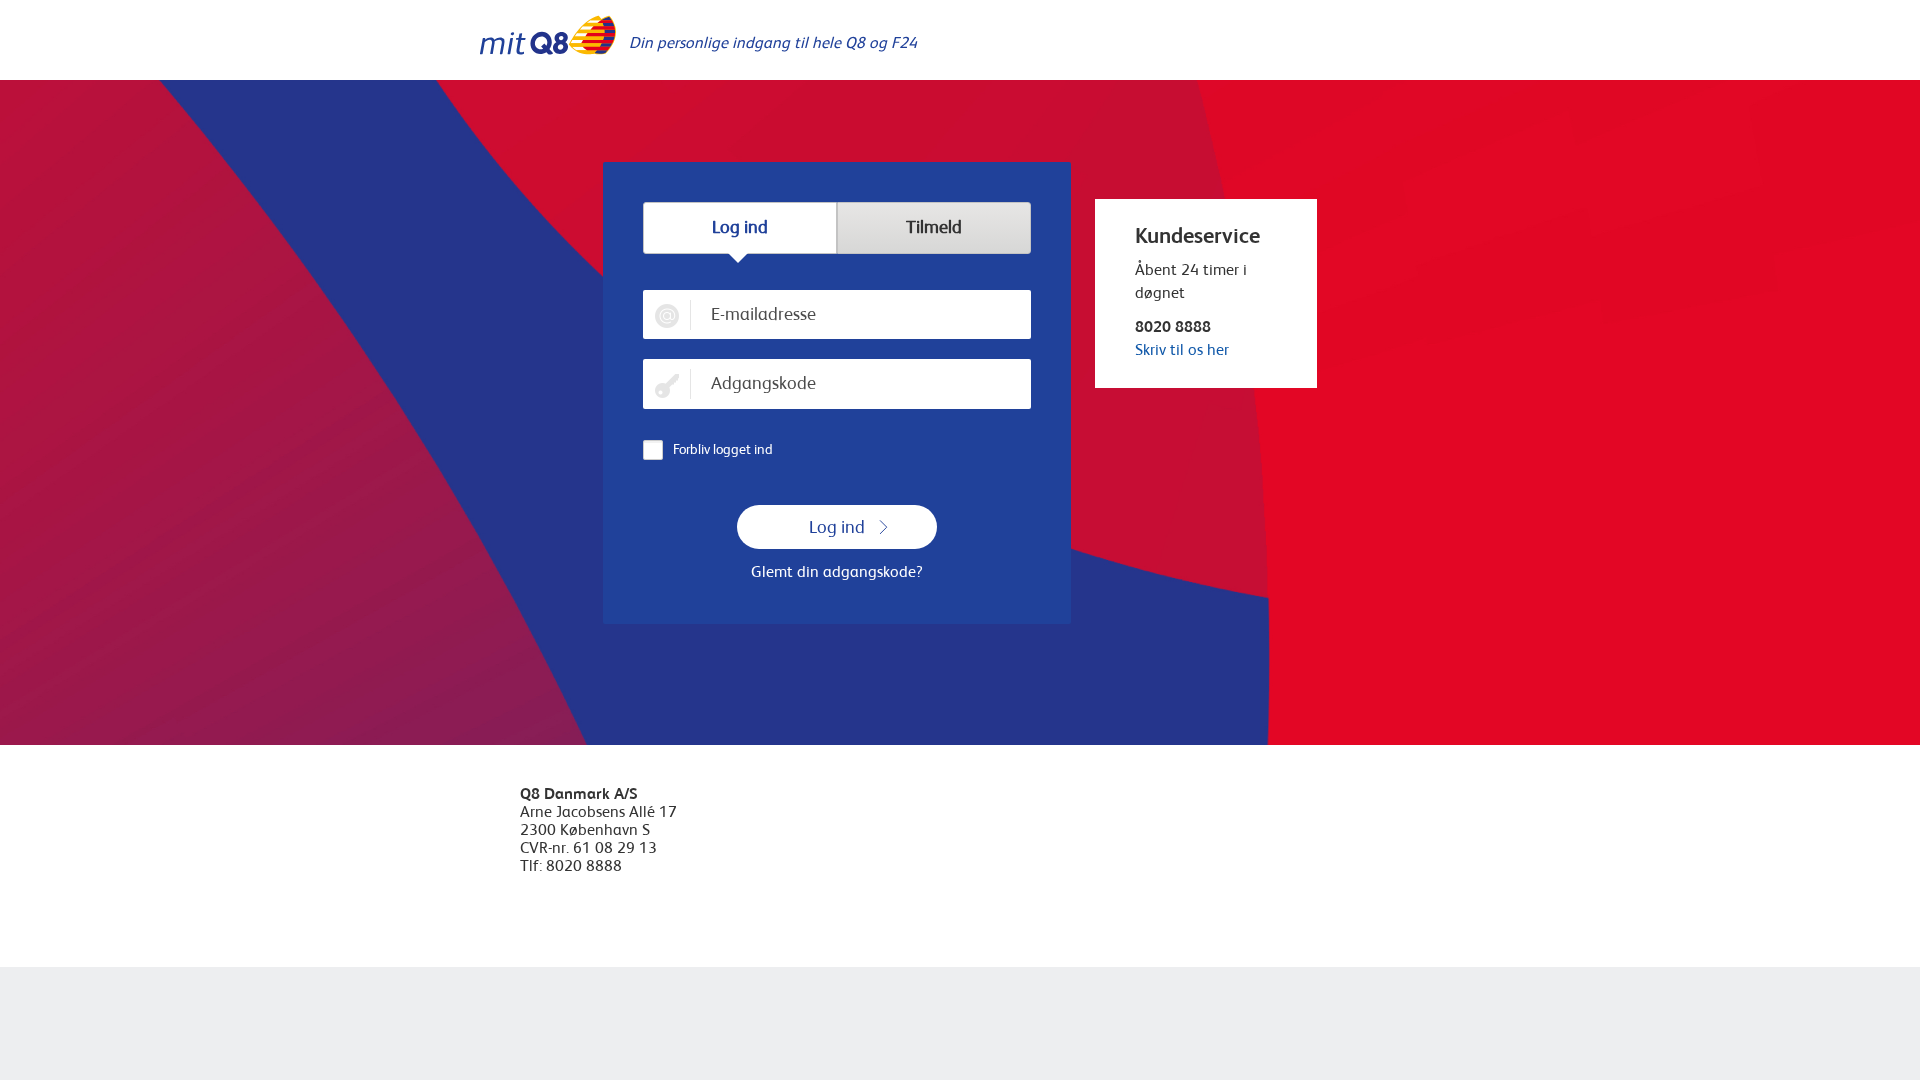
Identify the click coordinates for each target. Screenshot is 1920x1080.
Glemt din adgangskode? (837, 572)
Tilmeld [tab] (934, 227)
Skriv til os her (1182, 350)
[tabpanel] (837, 437)
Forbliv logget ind (723, 449)
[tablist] (837, 228)
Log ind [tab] (740, 227)
